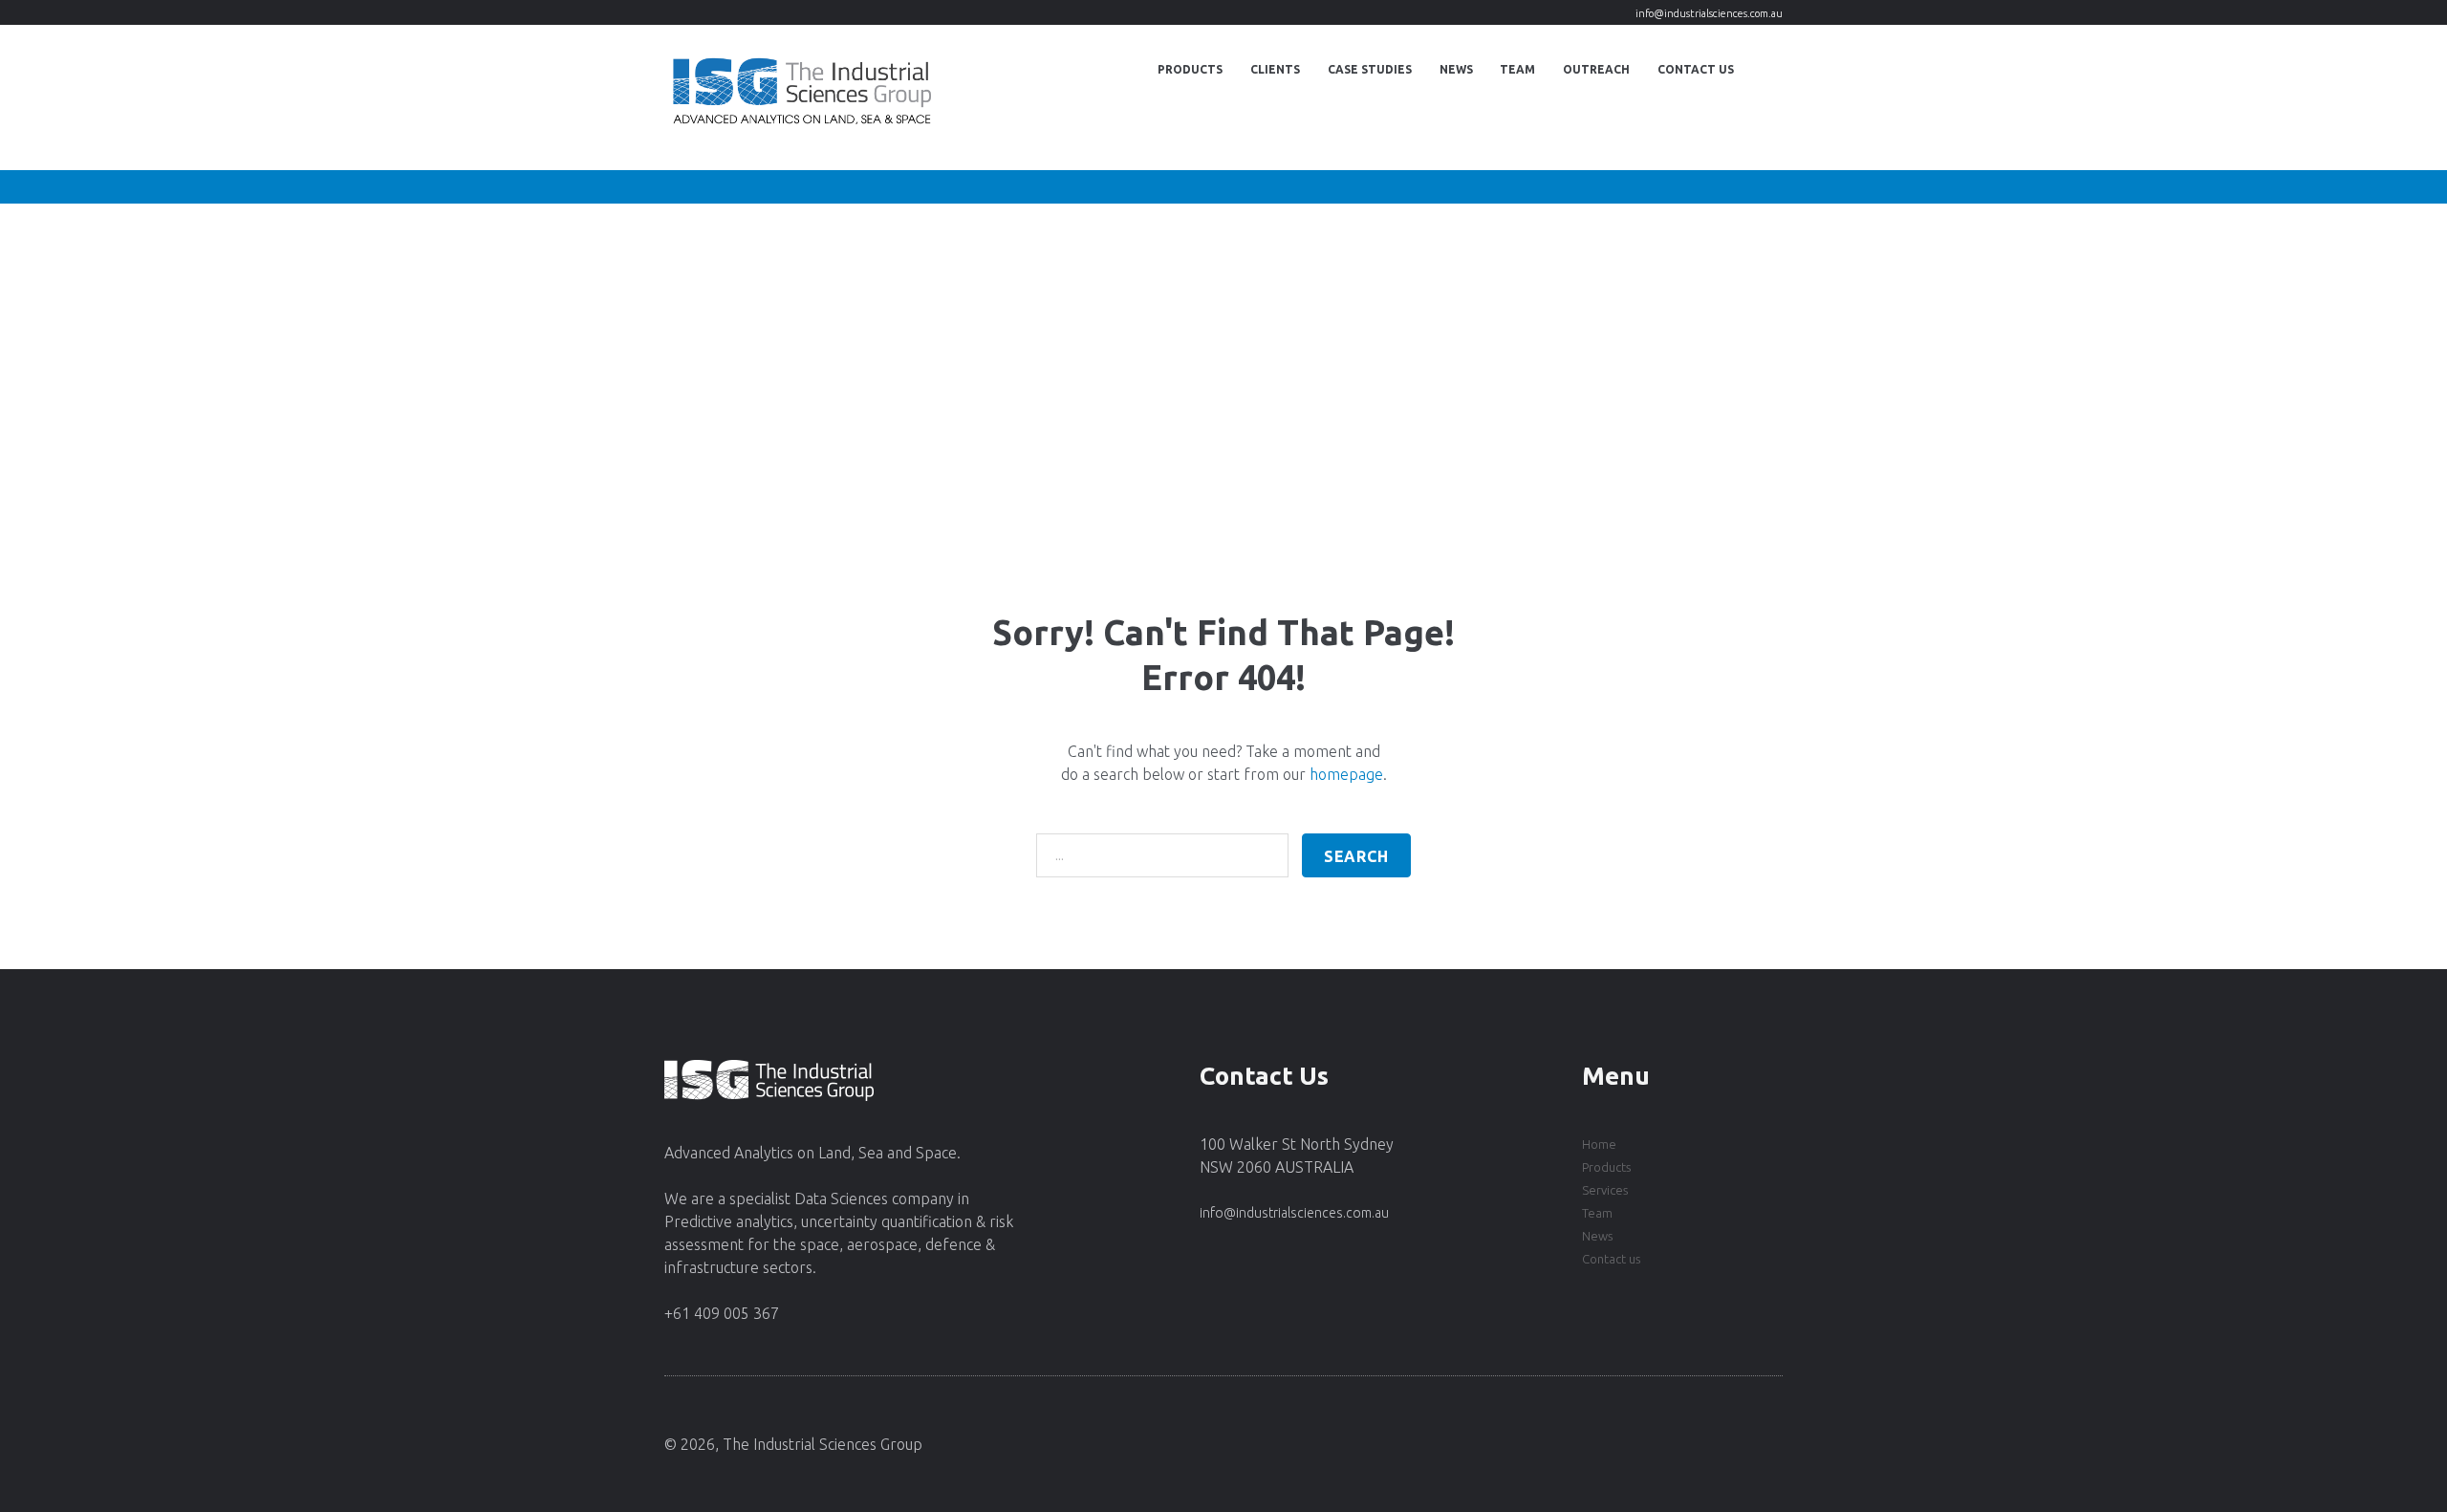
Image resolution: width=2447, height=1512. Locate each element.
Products (1190, 69)
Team (1517, 69)
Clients (1275, 69)
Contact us (1611, 1259)
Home (1599, 1144)
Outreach (1596, 69)
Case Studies (1370, 69)
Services (1605, 1190)
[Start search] (1356, 855)
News (1456, 69)
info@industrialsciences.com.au (1709, 13)
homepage (1346, 774)
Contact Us (1696, 69)
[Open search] (1765, 69)
